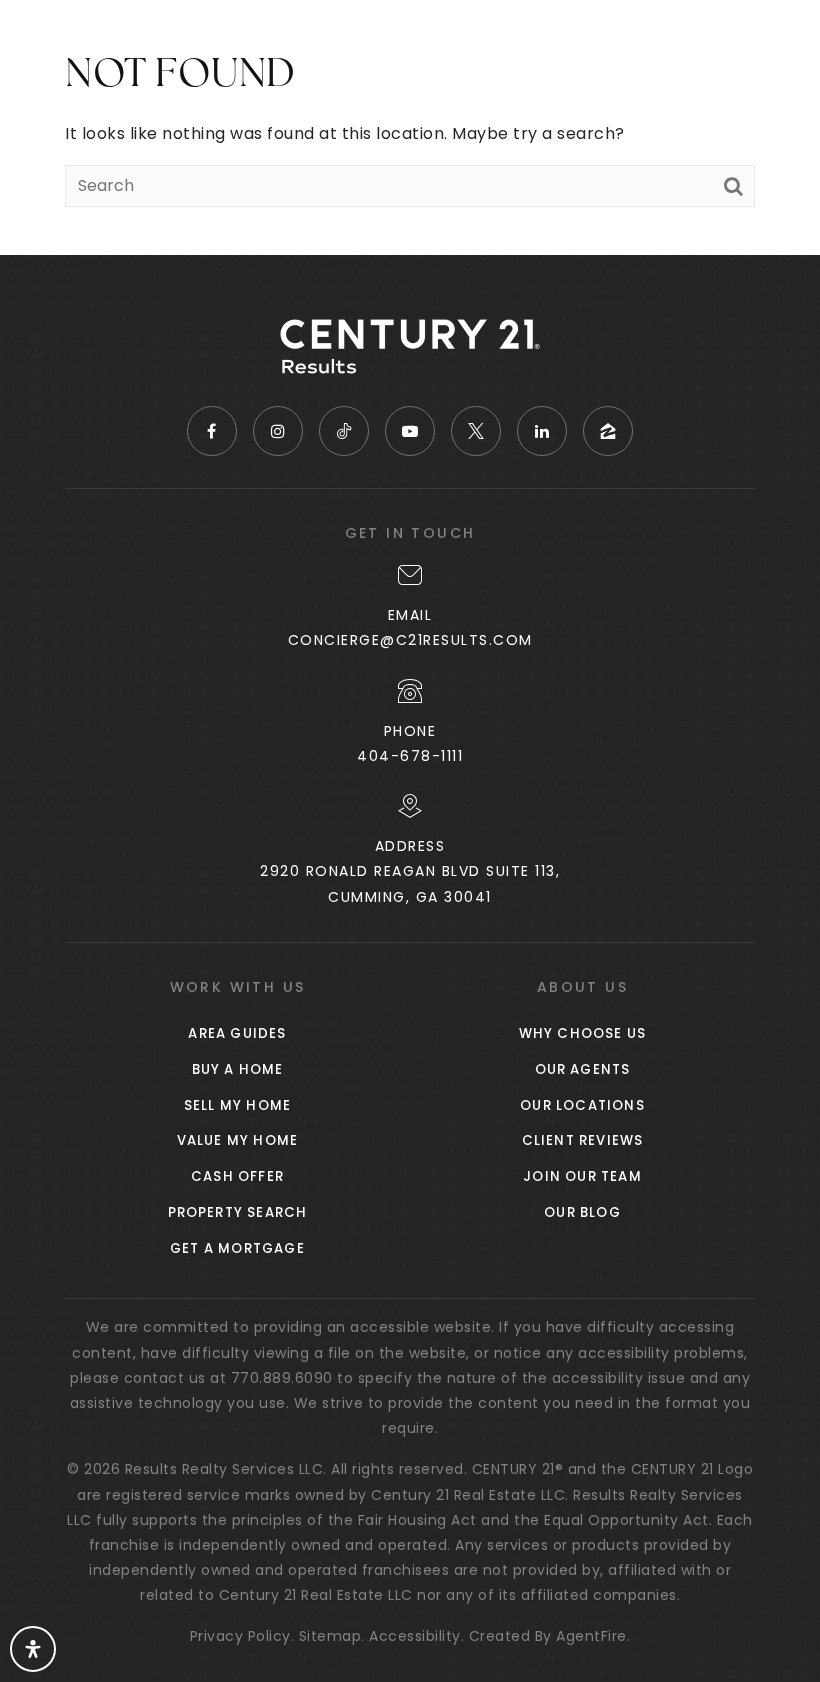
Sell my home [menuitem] (237, 1105)
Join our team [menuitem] (582, 1176)
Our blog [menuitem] (582, 1212)
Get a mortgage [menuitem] (237, 1248)
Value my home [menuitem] (238, 1140)
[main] (410, 127)
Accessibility (415, 1636)
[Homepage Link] (115, 38)
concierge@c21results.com (410, 640)
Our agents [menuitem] (583, 1069)
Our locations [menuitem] (582, 1105)
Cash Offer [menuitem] (237, 1176)
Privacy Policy (240, 1636)
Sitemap (330, 1636)
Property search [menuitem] (238, 1212)
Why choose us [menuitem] (583, 1033)
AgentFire (591, 1636)
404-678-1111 (410, 756)
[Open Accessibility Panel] (33, 1649)
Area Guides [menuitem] (237, 1033)
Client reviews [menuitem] (583, 1140)
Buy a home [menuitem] (238, 1069)
